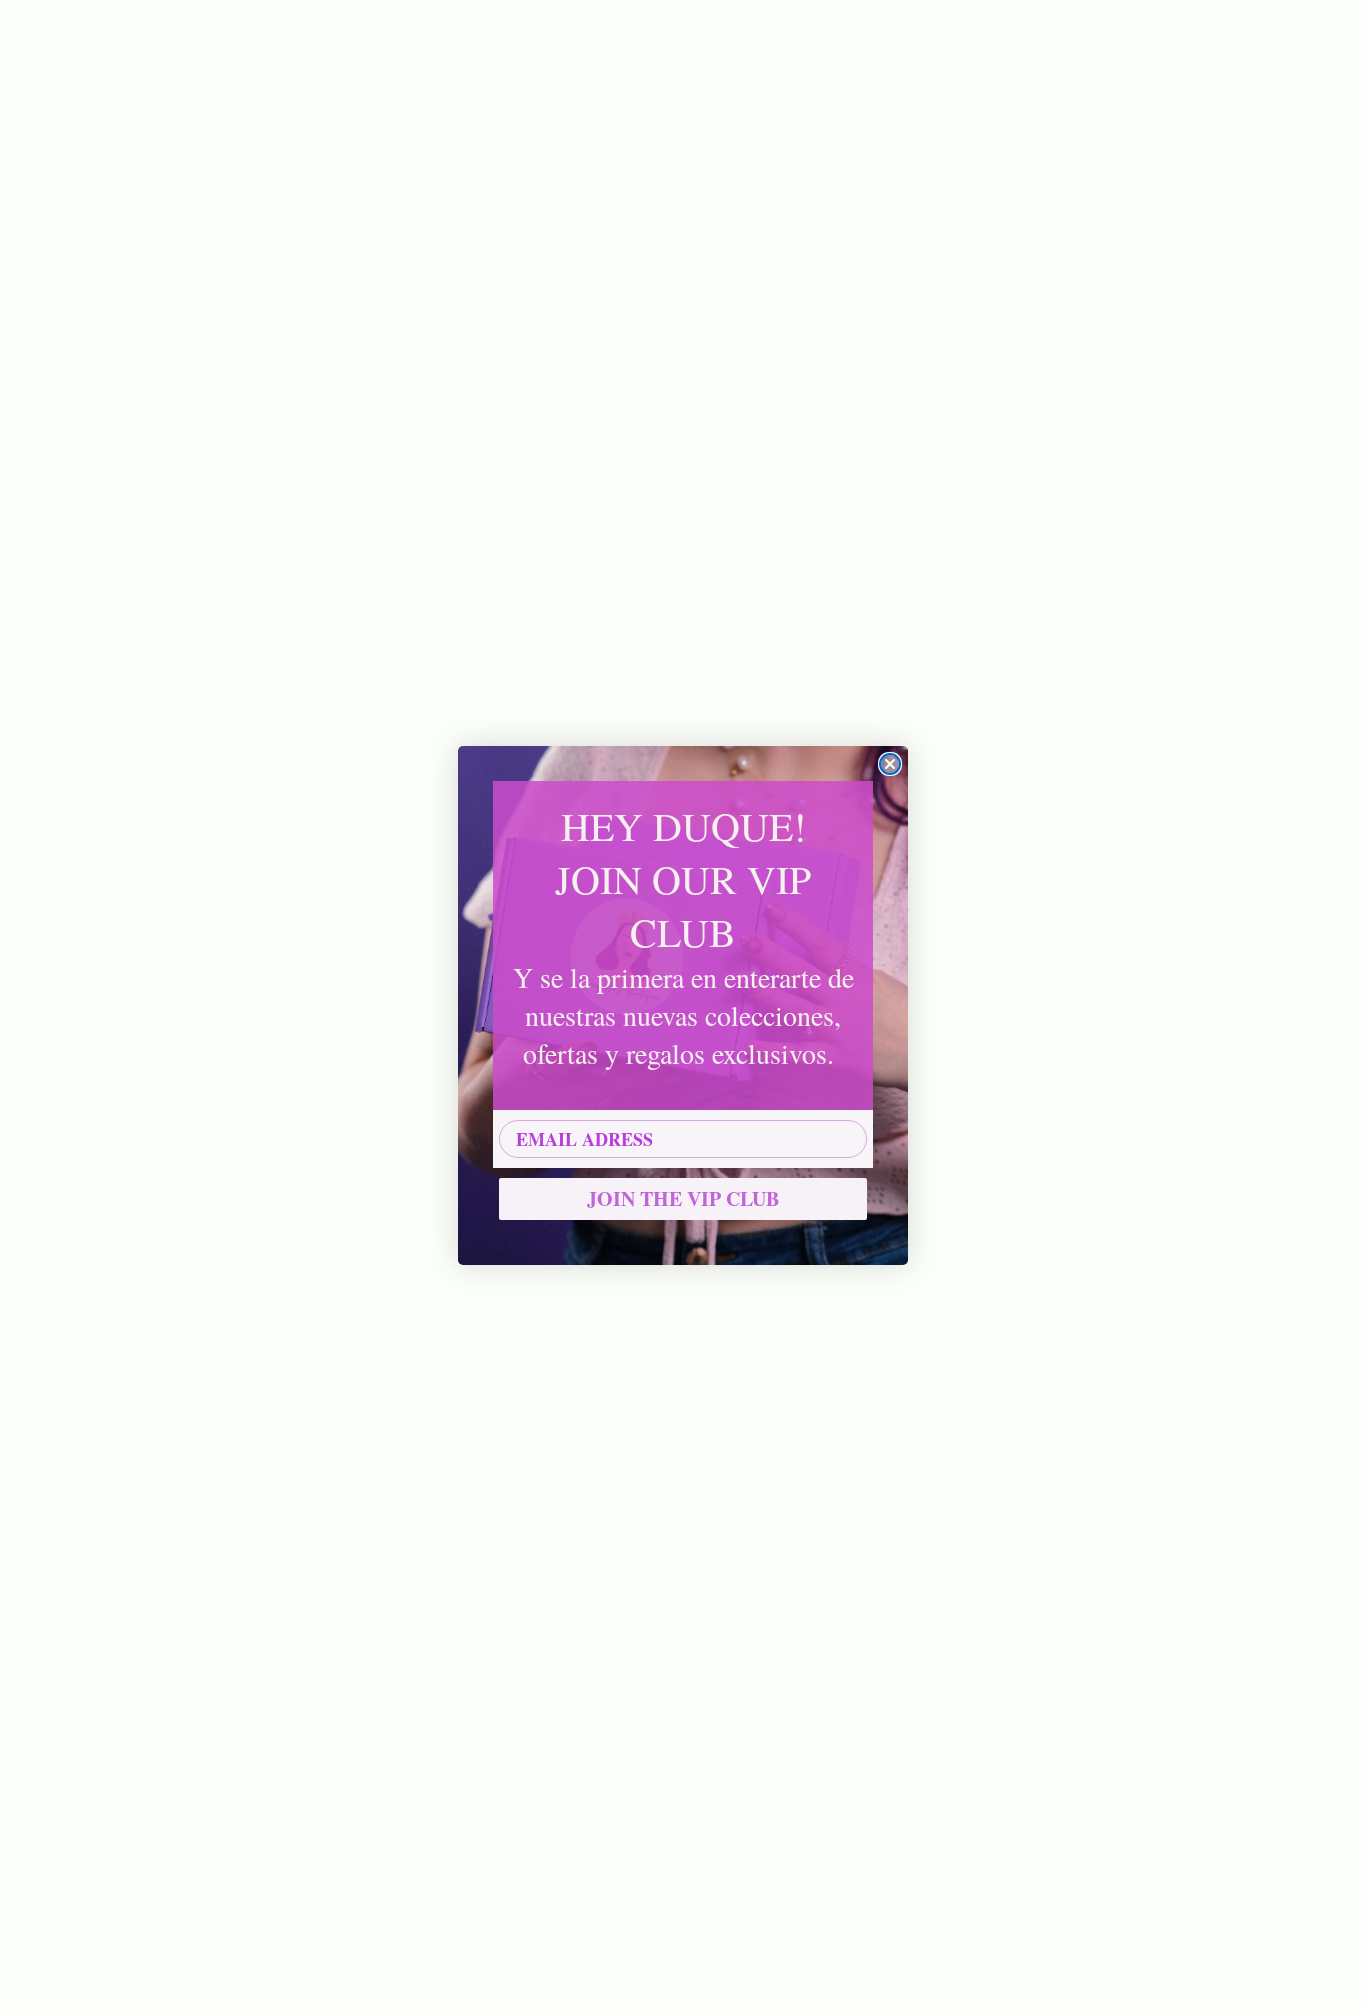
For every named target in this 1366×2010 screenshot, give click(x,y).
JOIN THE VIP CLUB (683, 1198)
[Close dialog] (890, 764)
